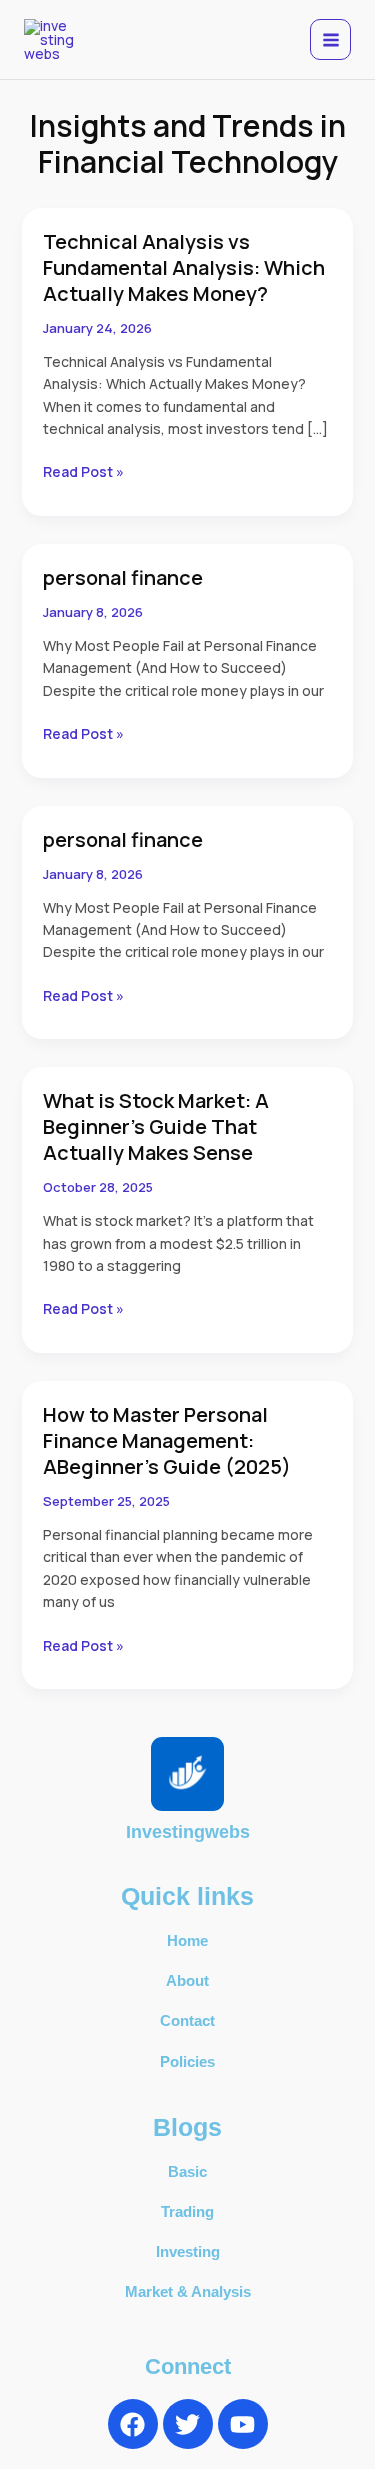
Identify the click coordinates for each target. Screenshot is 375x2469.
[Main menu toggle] (330, 39)
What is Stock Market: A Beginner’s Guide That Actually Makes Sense (156, 1126)
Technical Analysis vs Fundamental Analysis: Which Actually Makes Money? (184, 267)
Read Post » (83, 471)
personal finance (123, 577)
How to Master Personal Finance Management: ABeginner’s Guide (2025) (167, 1440)
